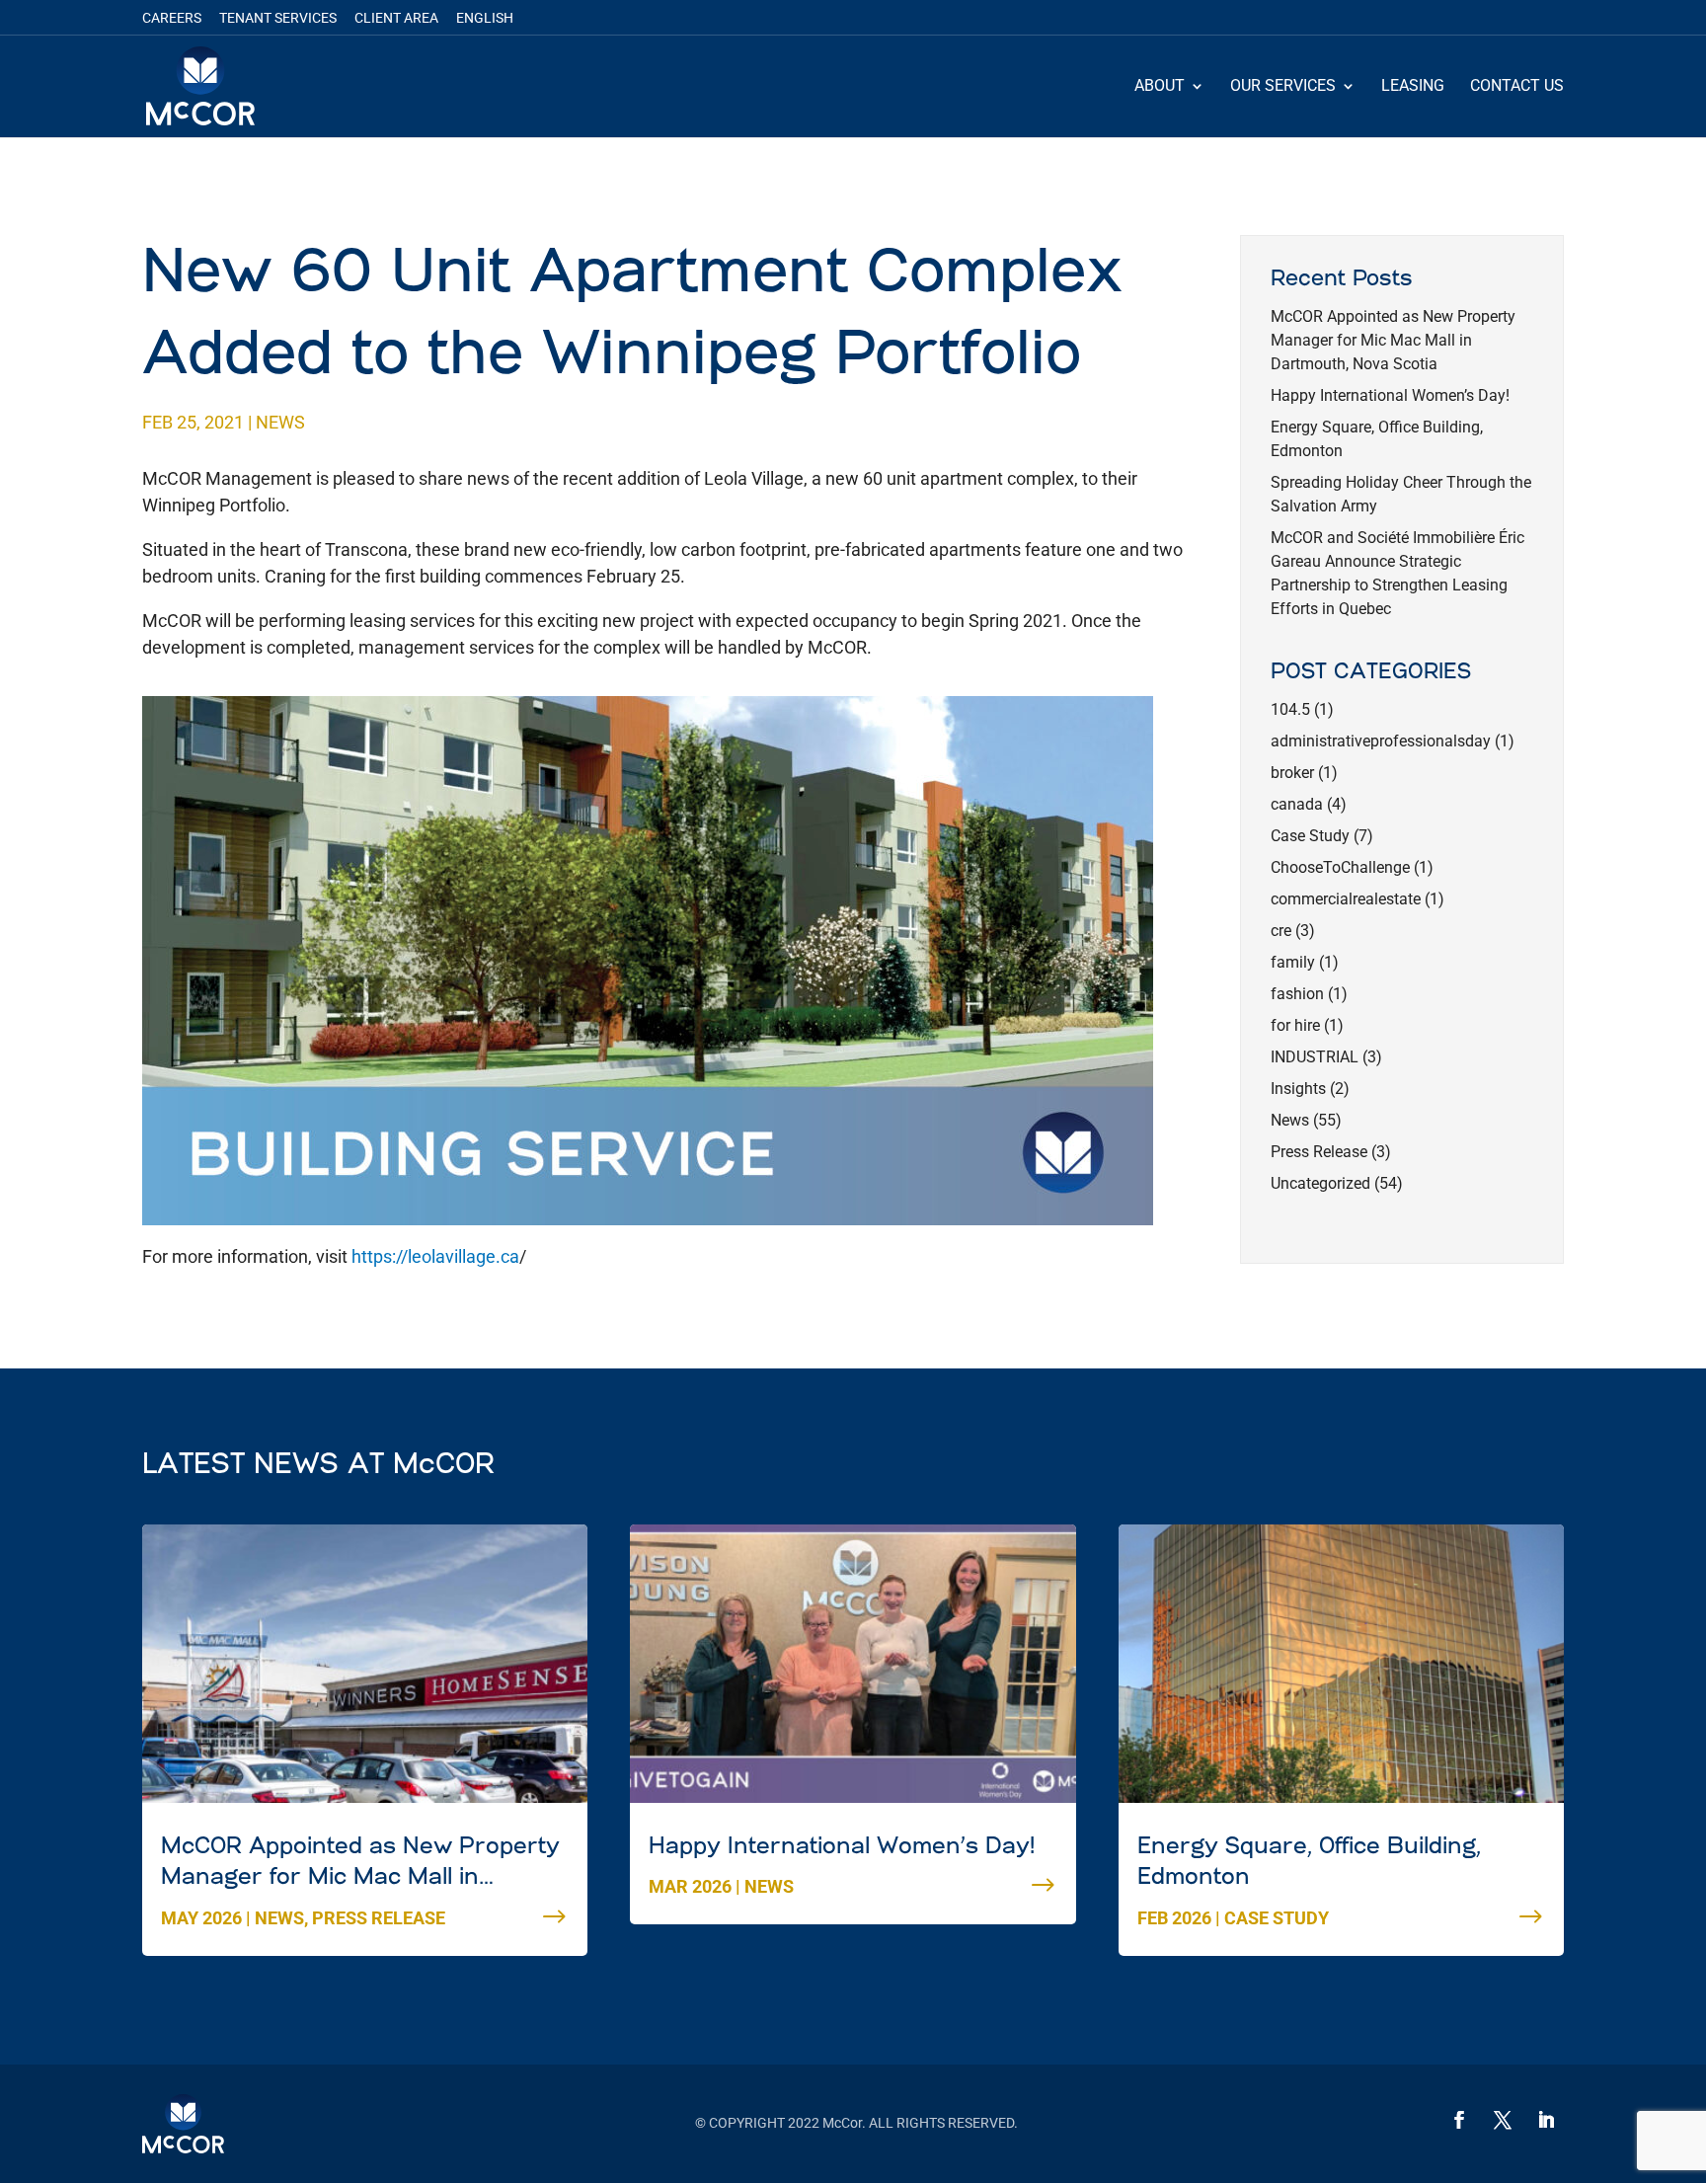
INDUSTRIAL (1315, 1057)
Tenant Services (278, 18)
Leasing (1413, 87)
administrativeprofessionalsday (1381, 741)
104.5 (1290, 709)
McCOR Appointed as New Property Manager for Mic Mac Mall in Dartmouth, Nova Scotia (1393, 340)
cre (1281, 931)
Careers (172, 18)
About (1160, 87)
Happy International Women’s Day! (1390, 395)
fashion (1297, 994)
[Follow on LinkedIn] (1546, 2120)
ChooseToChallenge (1340, 867)
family (1293, 962)
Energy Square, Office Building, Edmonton (1309, 1863)
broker (1292, 773)
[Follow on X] (1503, 2120)
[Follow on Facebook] (1459, 2120)
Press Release (1319, 1152)
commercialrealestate (1346, 899)
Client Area (396, 18)
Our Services (1283, 87)
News (280, 422)
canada (1297, 804)
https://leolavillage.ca (435, 1256)
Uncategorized (1320, 1183)
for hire (1295, 1025)
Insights (1298, 1089)
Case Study (1310, 836)
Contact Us (1517, 87)
